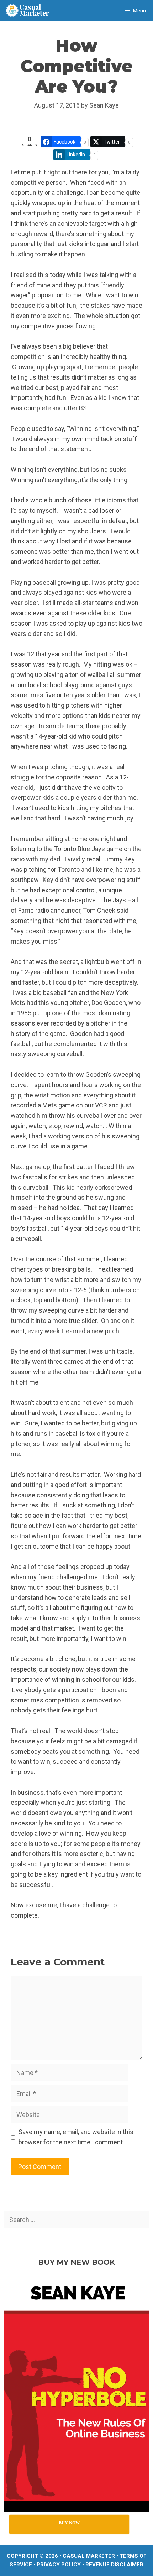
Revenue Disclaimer (114, 2565)
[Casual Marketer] (30, 11)
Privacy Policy (59, 2565)
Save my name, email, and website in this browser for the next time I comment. (76, 2137)
